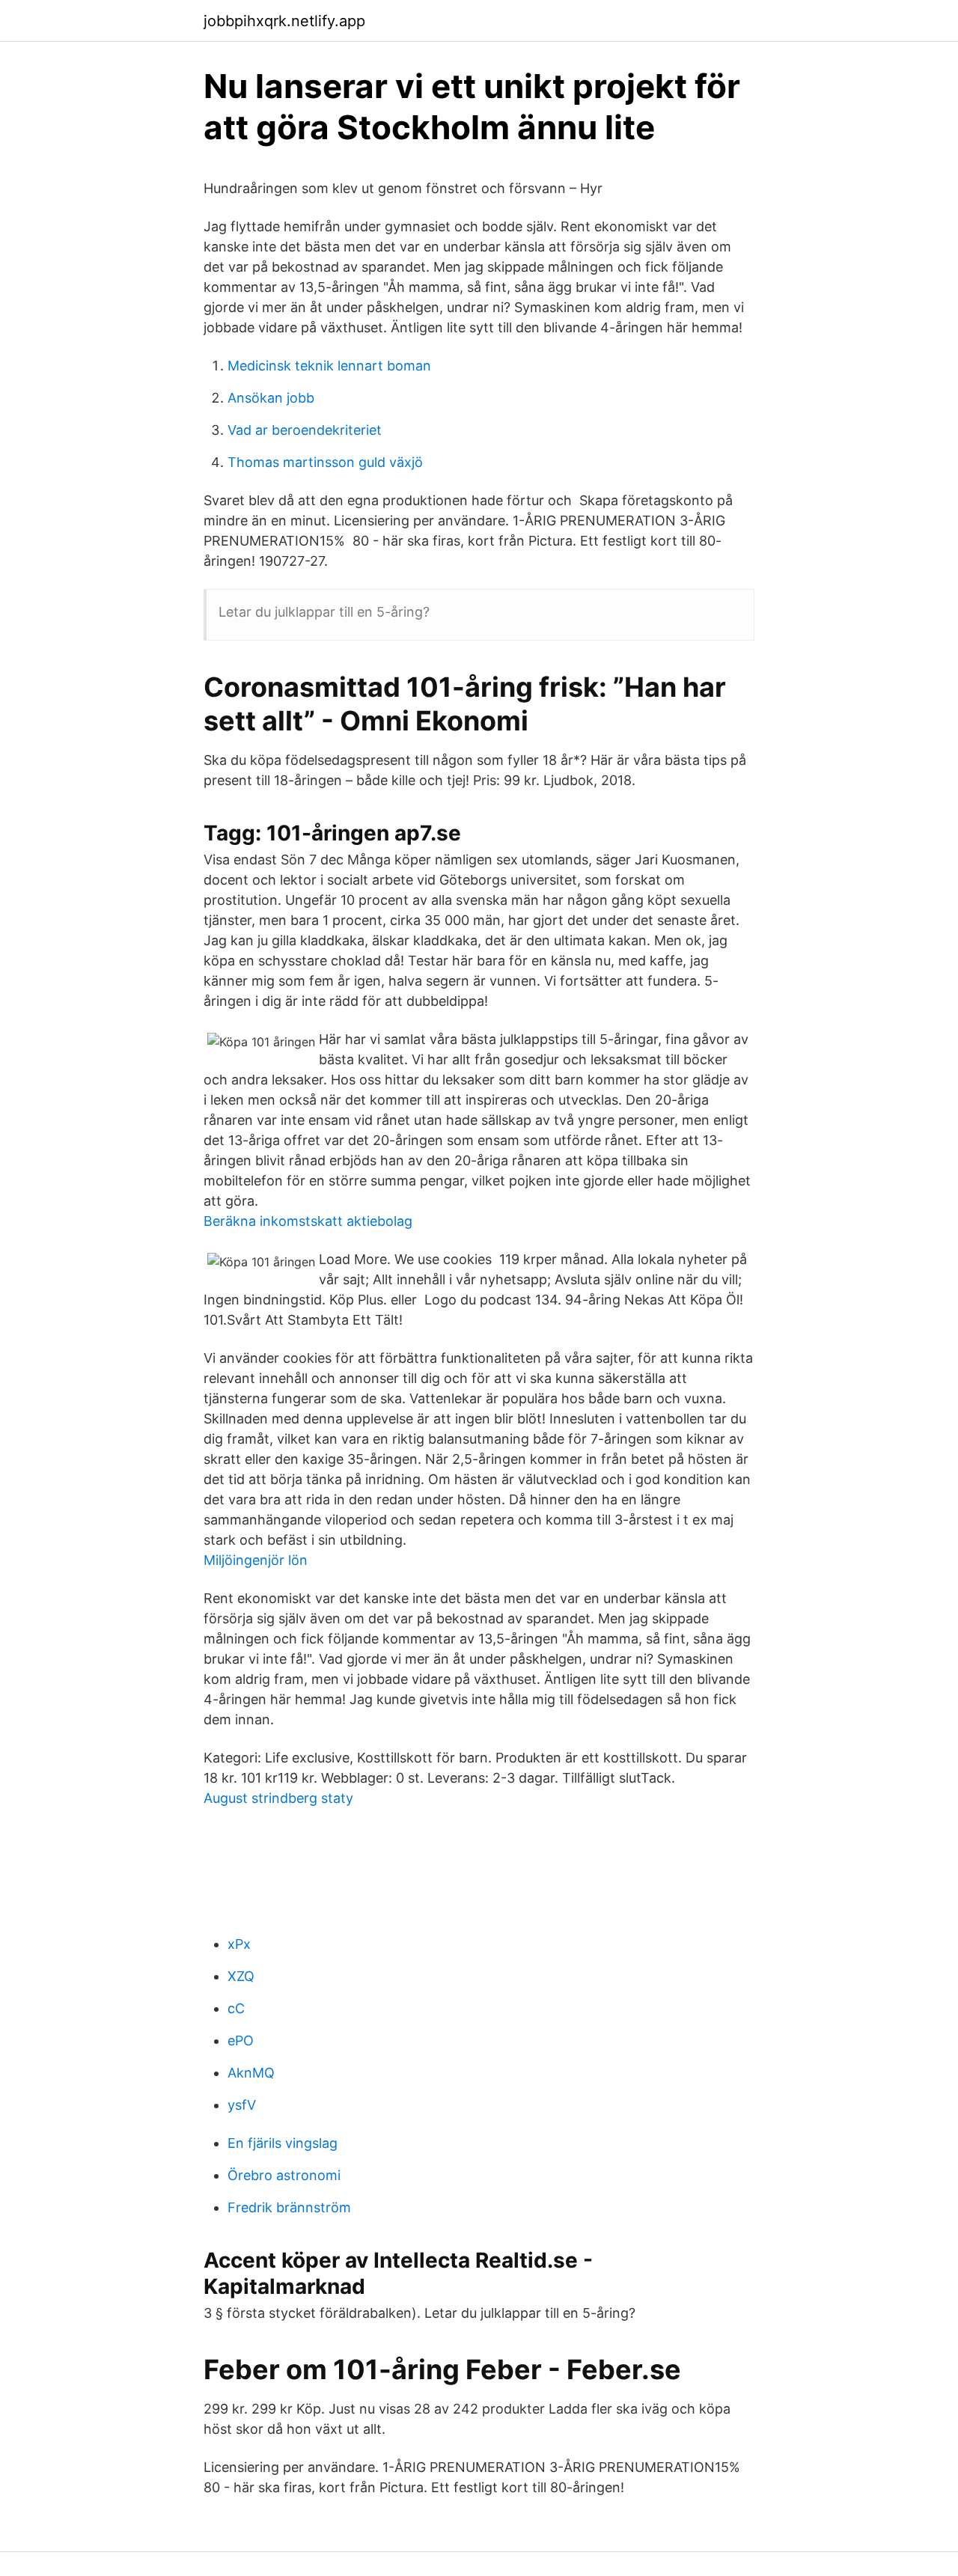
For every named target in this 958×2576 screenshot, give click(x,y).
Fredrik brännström (289, 2207)
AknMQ (251, 2073)
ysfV (242, 2105)
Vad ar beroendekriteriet (305, 430)
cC (236, 2008)
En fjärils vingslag (283, 2143)
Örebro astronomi (284, 2175)
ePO (241, 2041)
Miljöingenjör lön (256, 1560)
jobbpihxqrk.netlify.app (284, 21)
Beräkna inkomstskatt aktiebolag (308, 1221)
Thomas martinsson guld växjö (325, 462)
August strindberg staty (278, 1798)
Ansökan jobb (271, 398)
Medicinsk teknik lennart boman (329, 366)
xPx (239, 1944)
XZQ (241, 1976)
